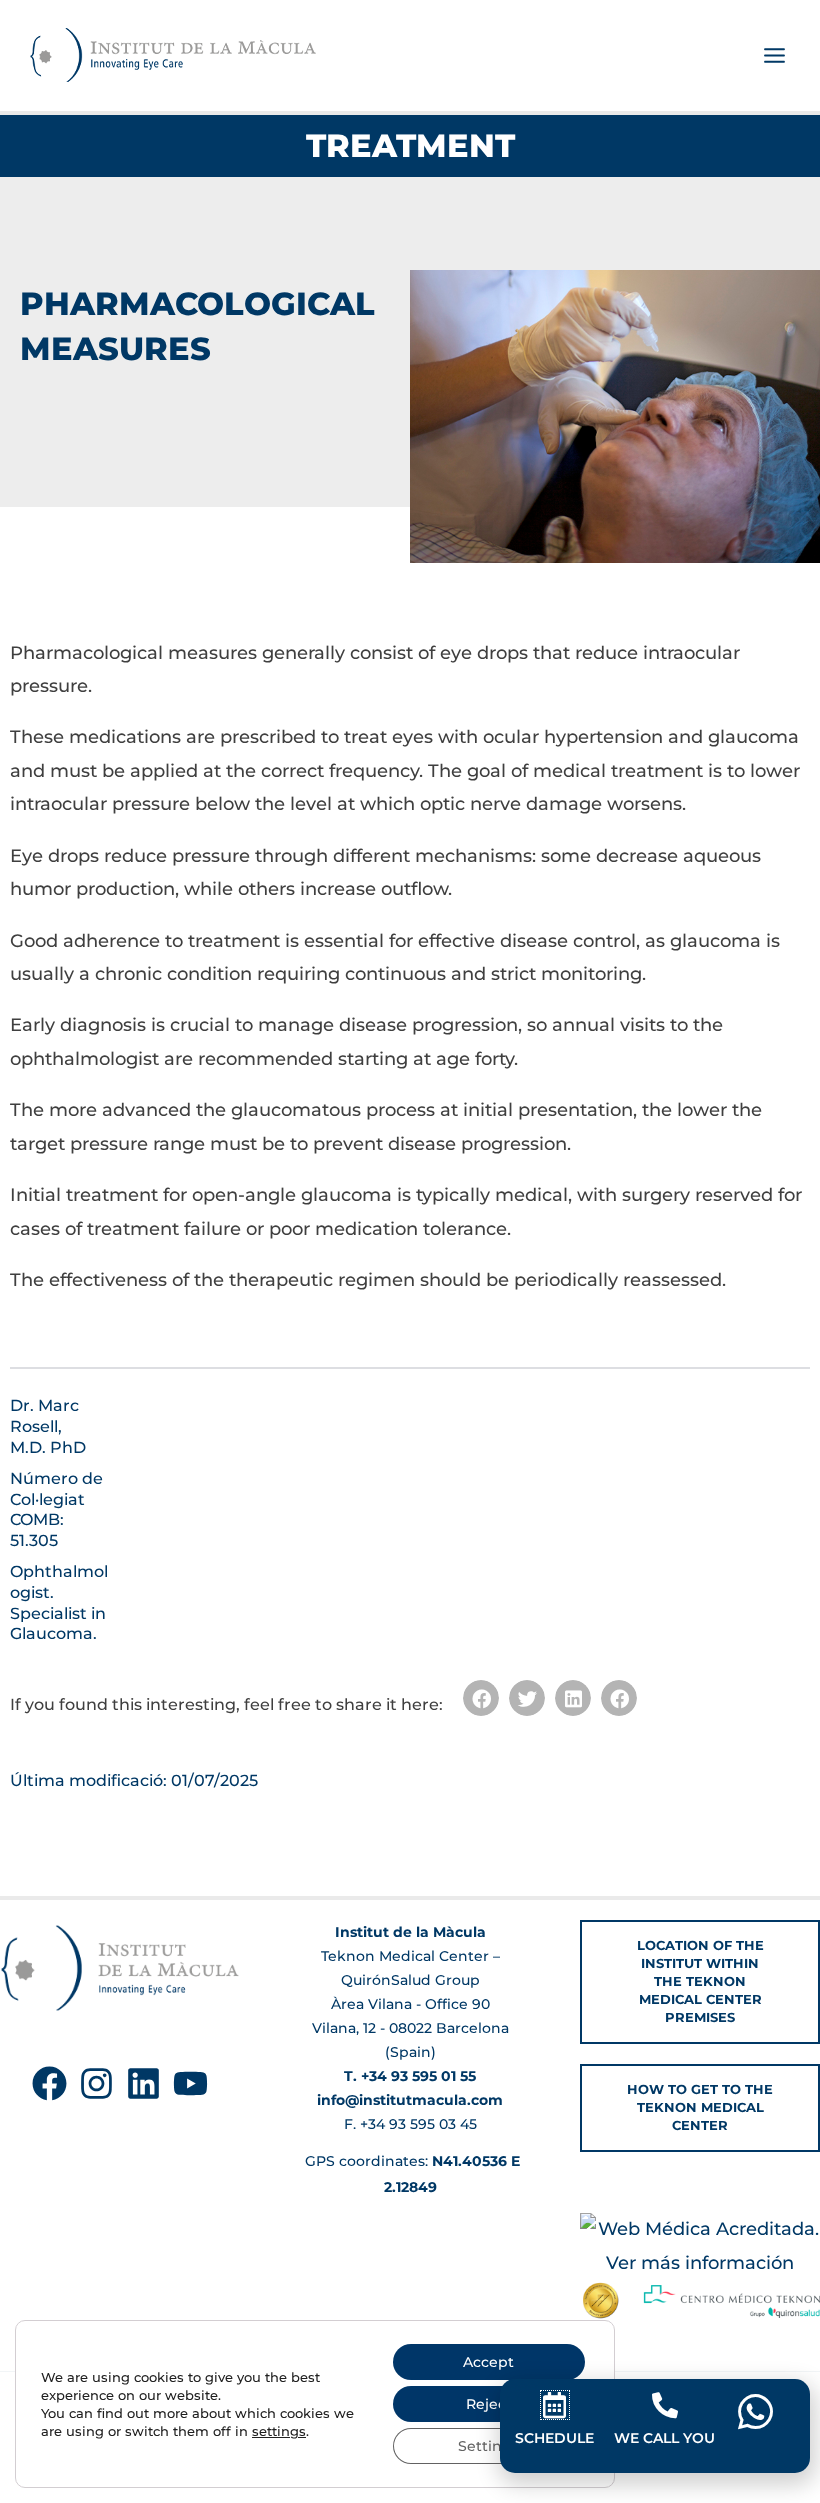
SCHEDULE (554, 2438)
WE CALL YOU (664, 2438)
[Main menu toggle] (774, 56)
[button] (481, 1698)
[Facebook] (49, 2083)
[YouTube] (190, 2083)
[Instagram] (96, 2083)
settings (279, 2431)
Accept (488, 2362)
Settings (488, 2446)
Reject (489, 2404)
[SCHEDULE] (555, 2405)
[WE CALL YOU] (665, 2405)
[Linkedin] (143, 2083)
